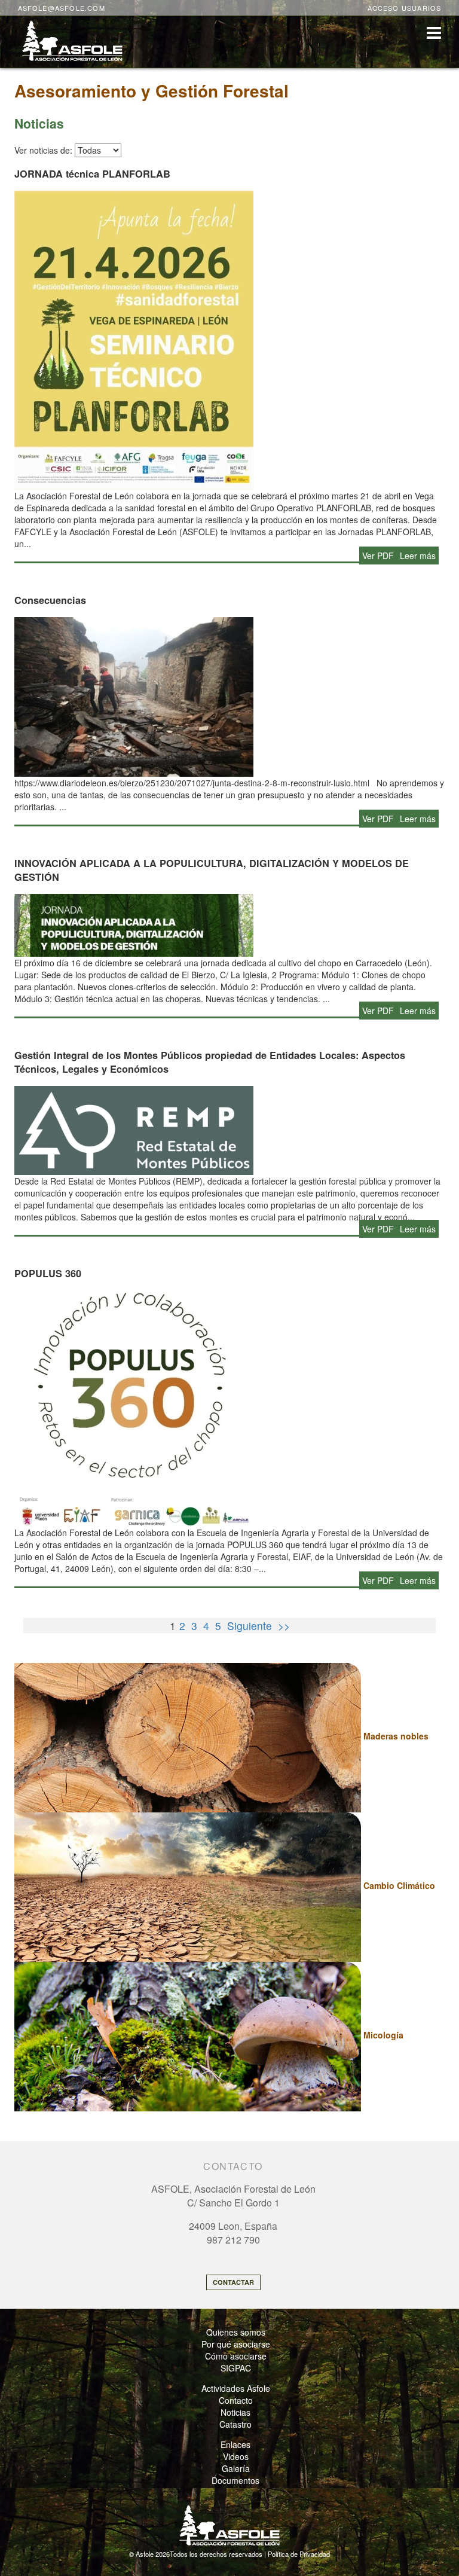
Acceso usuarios (405, 8)
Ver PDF (378, 556)
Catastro (235, 2424)
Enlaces (235, 2444)
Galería (236, 2468)
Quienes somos (236, 2332)
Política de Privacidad (299, 2554)
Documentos (235, 2480)
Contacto (236, 2400)
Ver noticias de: (43, 150)
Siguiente (250, 1626)
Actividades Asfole (236, 2388)
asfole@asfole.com (62, 8)
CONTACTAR (233, 2282)
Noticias (235, 2412)
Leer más (418, 556)
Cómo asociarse (236, 2356)
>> (284, 1626)
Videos (236, 2456)
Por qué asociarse (236, 2344)
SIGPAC (236, 2368)
